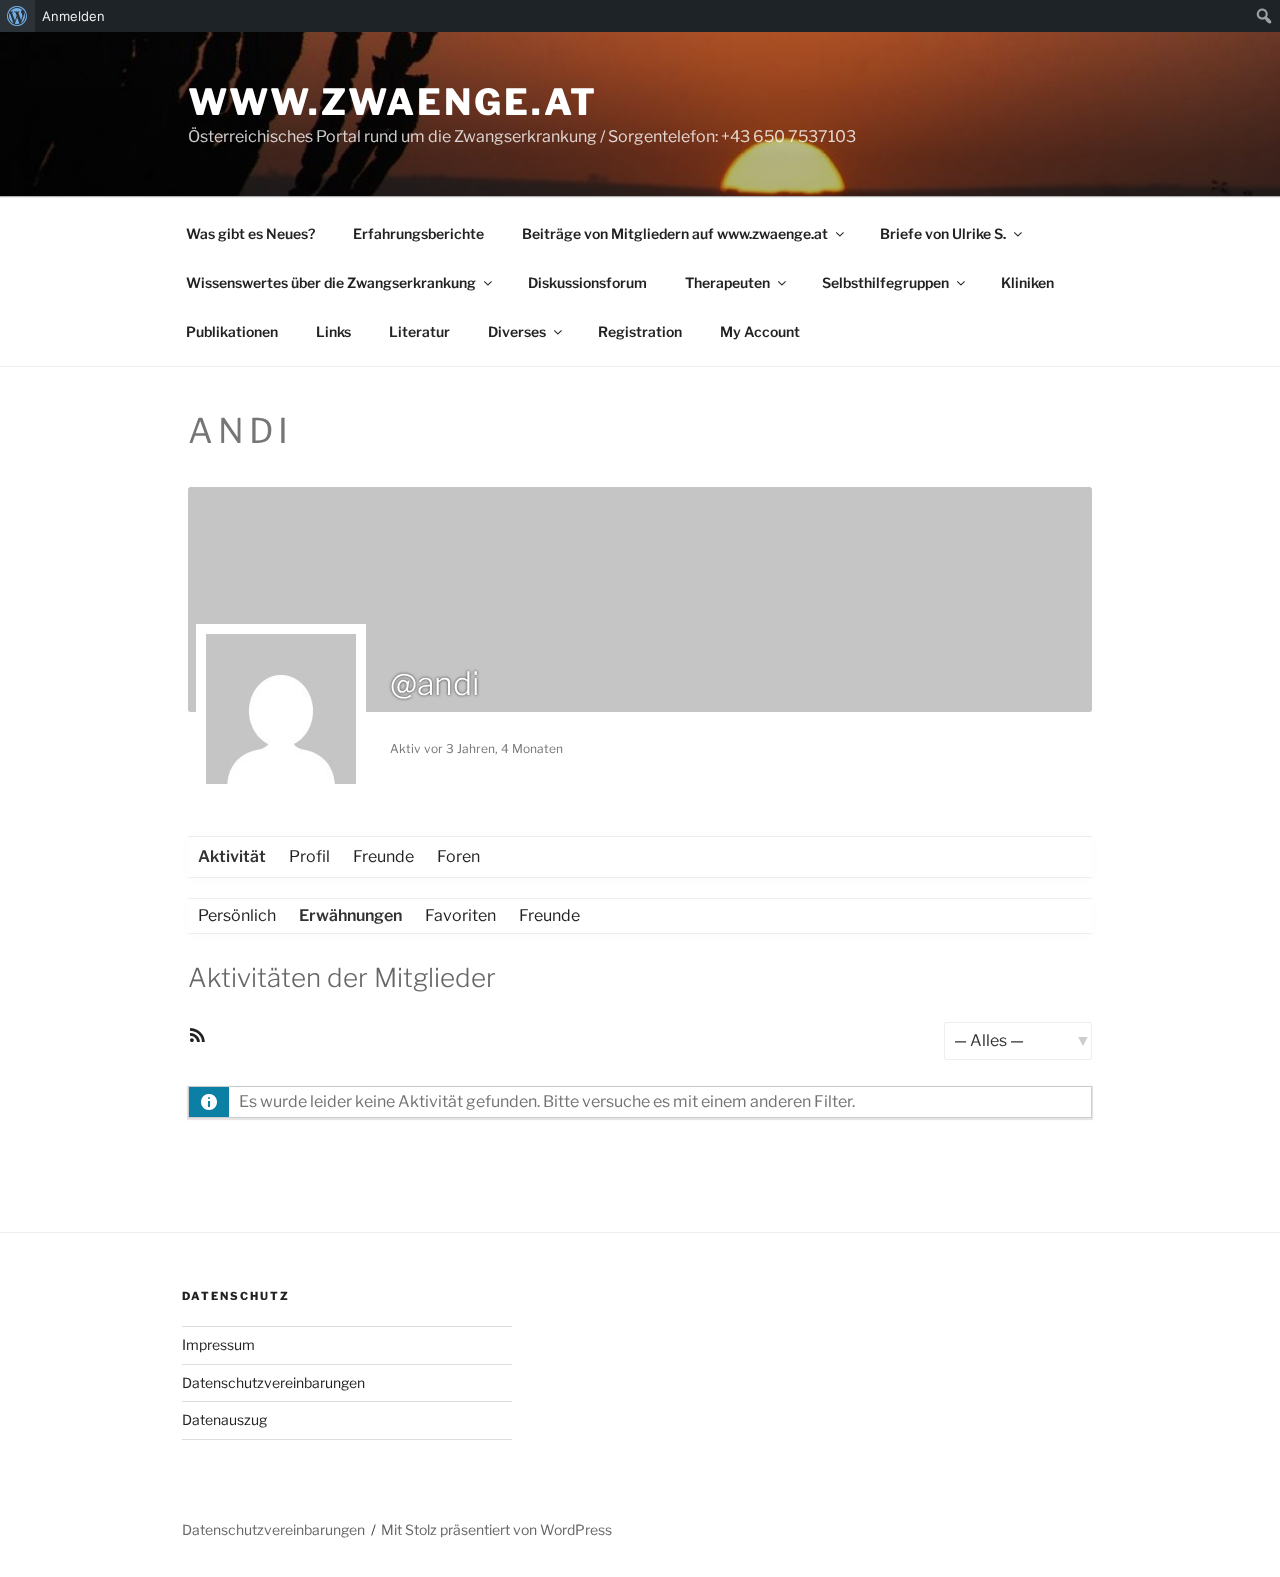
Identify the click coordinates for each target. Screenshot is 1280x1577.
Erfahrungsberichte (418, 233)
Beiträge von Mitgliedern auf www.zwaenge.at (675, 233)
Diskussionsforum (587, 282)
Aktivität (232, 856)
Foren (458, 856)
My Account (760, 331)
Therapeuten (727, 282)
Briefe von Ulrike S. (943, 233)
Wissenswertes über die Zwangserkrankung (331, 282)
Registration (640, 331)
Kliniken (1027, 282)
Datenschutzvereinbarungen (273, 1382)
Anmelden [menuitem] (73, 16)
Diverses (517, 331)
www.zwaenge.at (393, 102)
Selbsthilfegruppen (885, 282)
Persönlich (237, 915)
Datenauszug (224, 1419)
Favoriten (460, 915)
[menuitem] (17, 16)
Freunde (383, 856)
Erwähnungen (350, 915)
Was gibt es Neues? (250, 233)
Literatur (419, 331)
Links (333, 331)
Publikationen (232, 331)
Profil (309, 856)
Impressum (218, 1344)
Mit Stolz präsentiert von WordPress (496, 1529)
